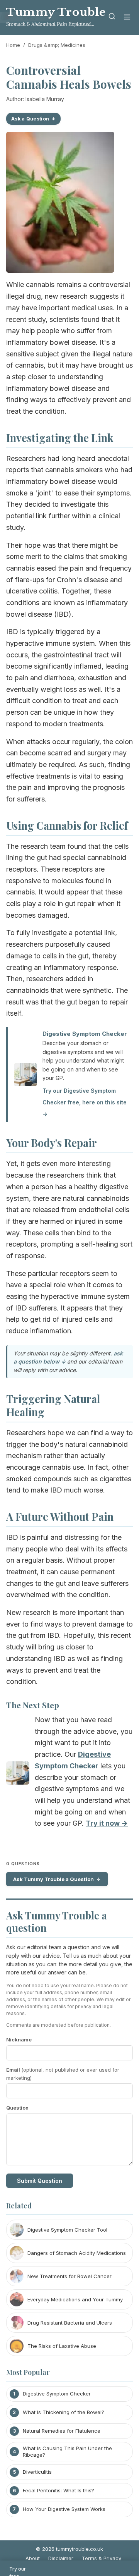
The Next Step (33, 1705)
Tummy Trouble (56, 12)
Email (63, 2074)
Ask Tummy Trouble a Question (53, 1879)
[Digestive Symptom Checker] (18, 1775)
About (33, 2558)
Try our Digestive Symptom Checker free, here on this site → (85, 1102)
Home (13, 45)
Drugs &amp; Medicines (57, 45)
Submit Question (40, 2181)
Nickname (19, 2039)
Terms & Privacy (102, 2558)
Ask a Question (30, 119)
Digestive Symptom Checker (85, 1034)
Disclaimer (61, 2558)
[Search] (112, 18)
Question (17, 2108)
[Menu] (127, 18)
